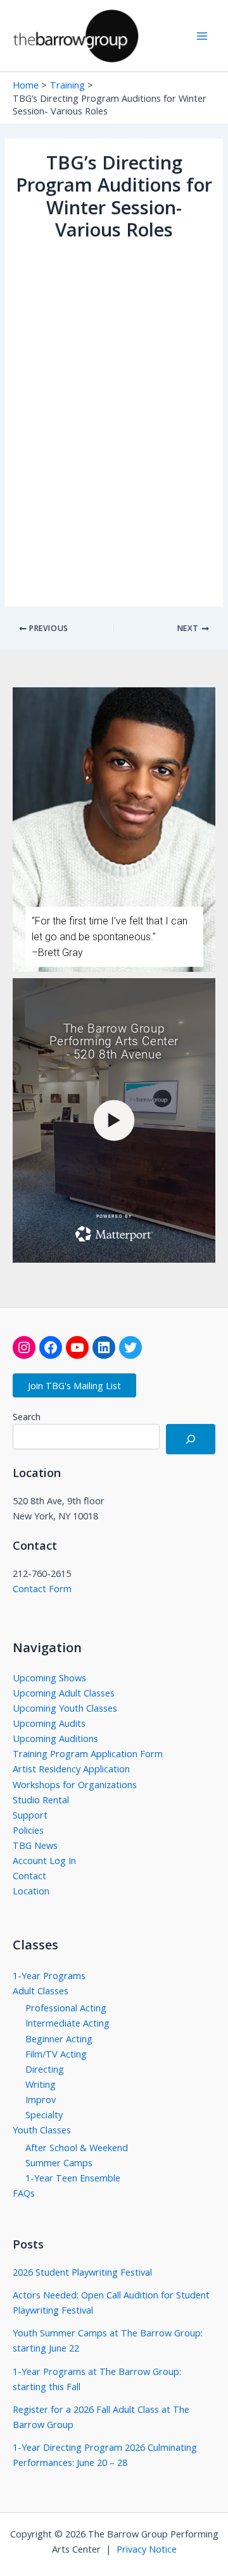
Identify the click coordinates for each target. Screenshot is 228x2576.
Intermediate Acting (67, 2023)
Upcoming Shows (49, 1677)
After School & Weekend (77, 2147)
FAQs (24, 2193)
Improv (41, 2099)
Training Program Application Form (88, 1753)
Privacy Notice (147, 2549)
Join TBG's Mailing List (74, 1385)
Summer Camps (59, 2162)
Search (27, 1417)
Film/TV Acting (56, 2054)
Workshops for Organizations (75, 1784)
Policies (28, 1830)
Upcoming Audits (49, 1723)
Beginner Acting (59, 2039)
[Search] (191, 1439)
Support (30, 1815)
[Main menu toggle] (202, 36)
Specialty (44, 2114)
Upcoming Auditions (55, 1738)
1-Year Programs (49, 1975)
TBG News (35, 1845)
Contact (29, 1875)
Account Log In (44, 1860)
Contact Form (42, 1588)
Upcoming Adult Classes (64, 1693)
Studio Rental (41, 1800)
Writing (41, 2084)
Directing (45, 2069)
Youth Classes (42, 2130)
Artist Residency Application (71, 1769)
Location (31, 1891)
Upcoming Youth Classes (65, 1708)
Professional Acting (66, 2008)
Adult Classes (41, 1990)
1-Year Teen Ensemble (73, 2178)
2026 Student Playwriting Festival (82, 2272)
